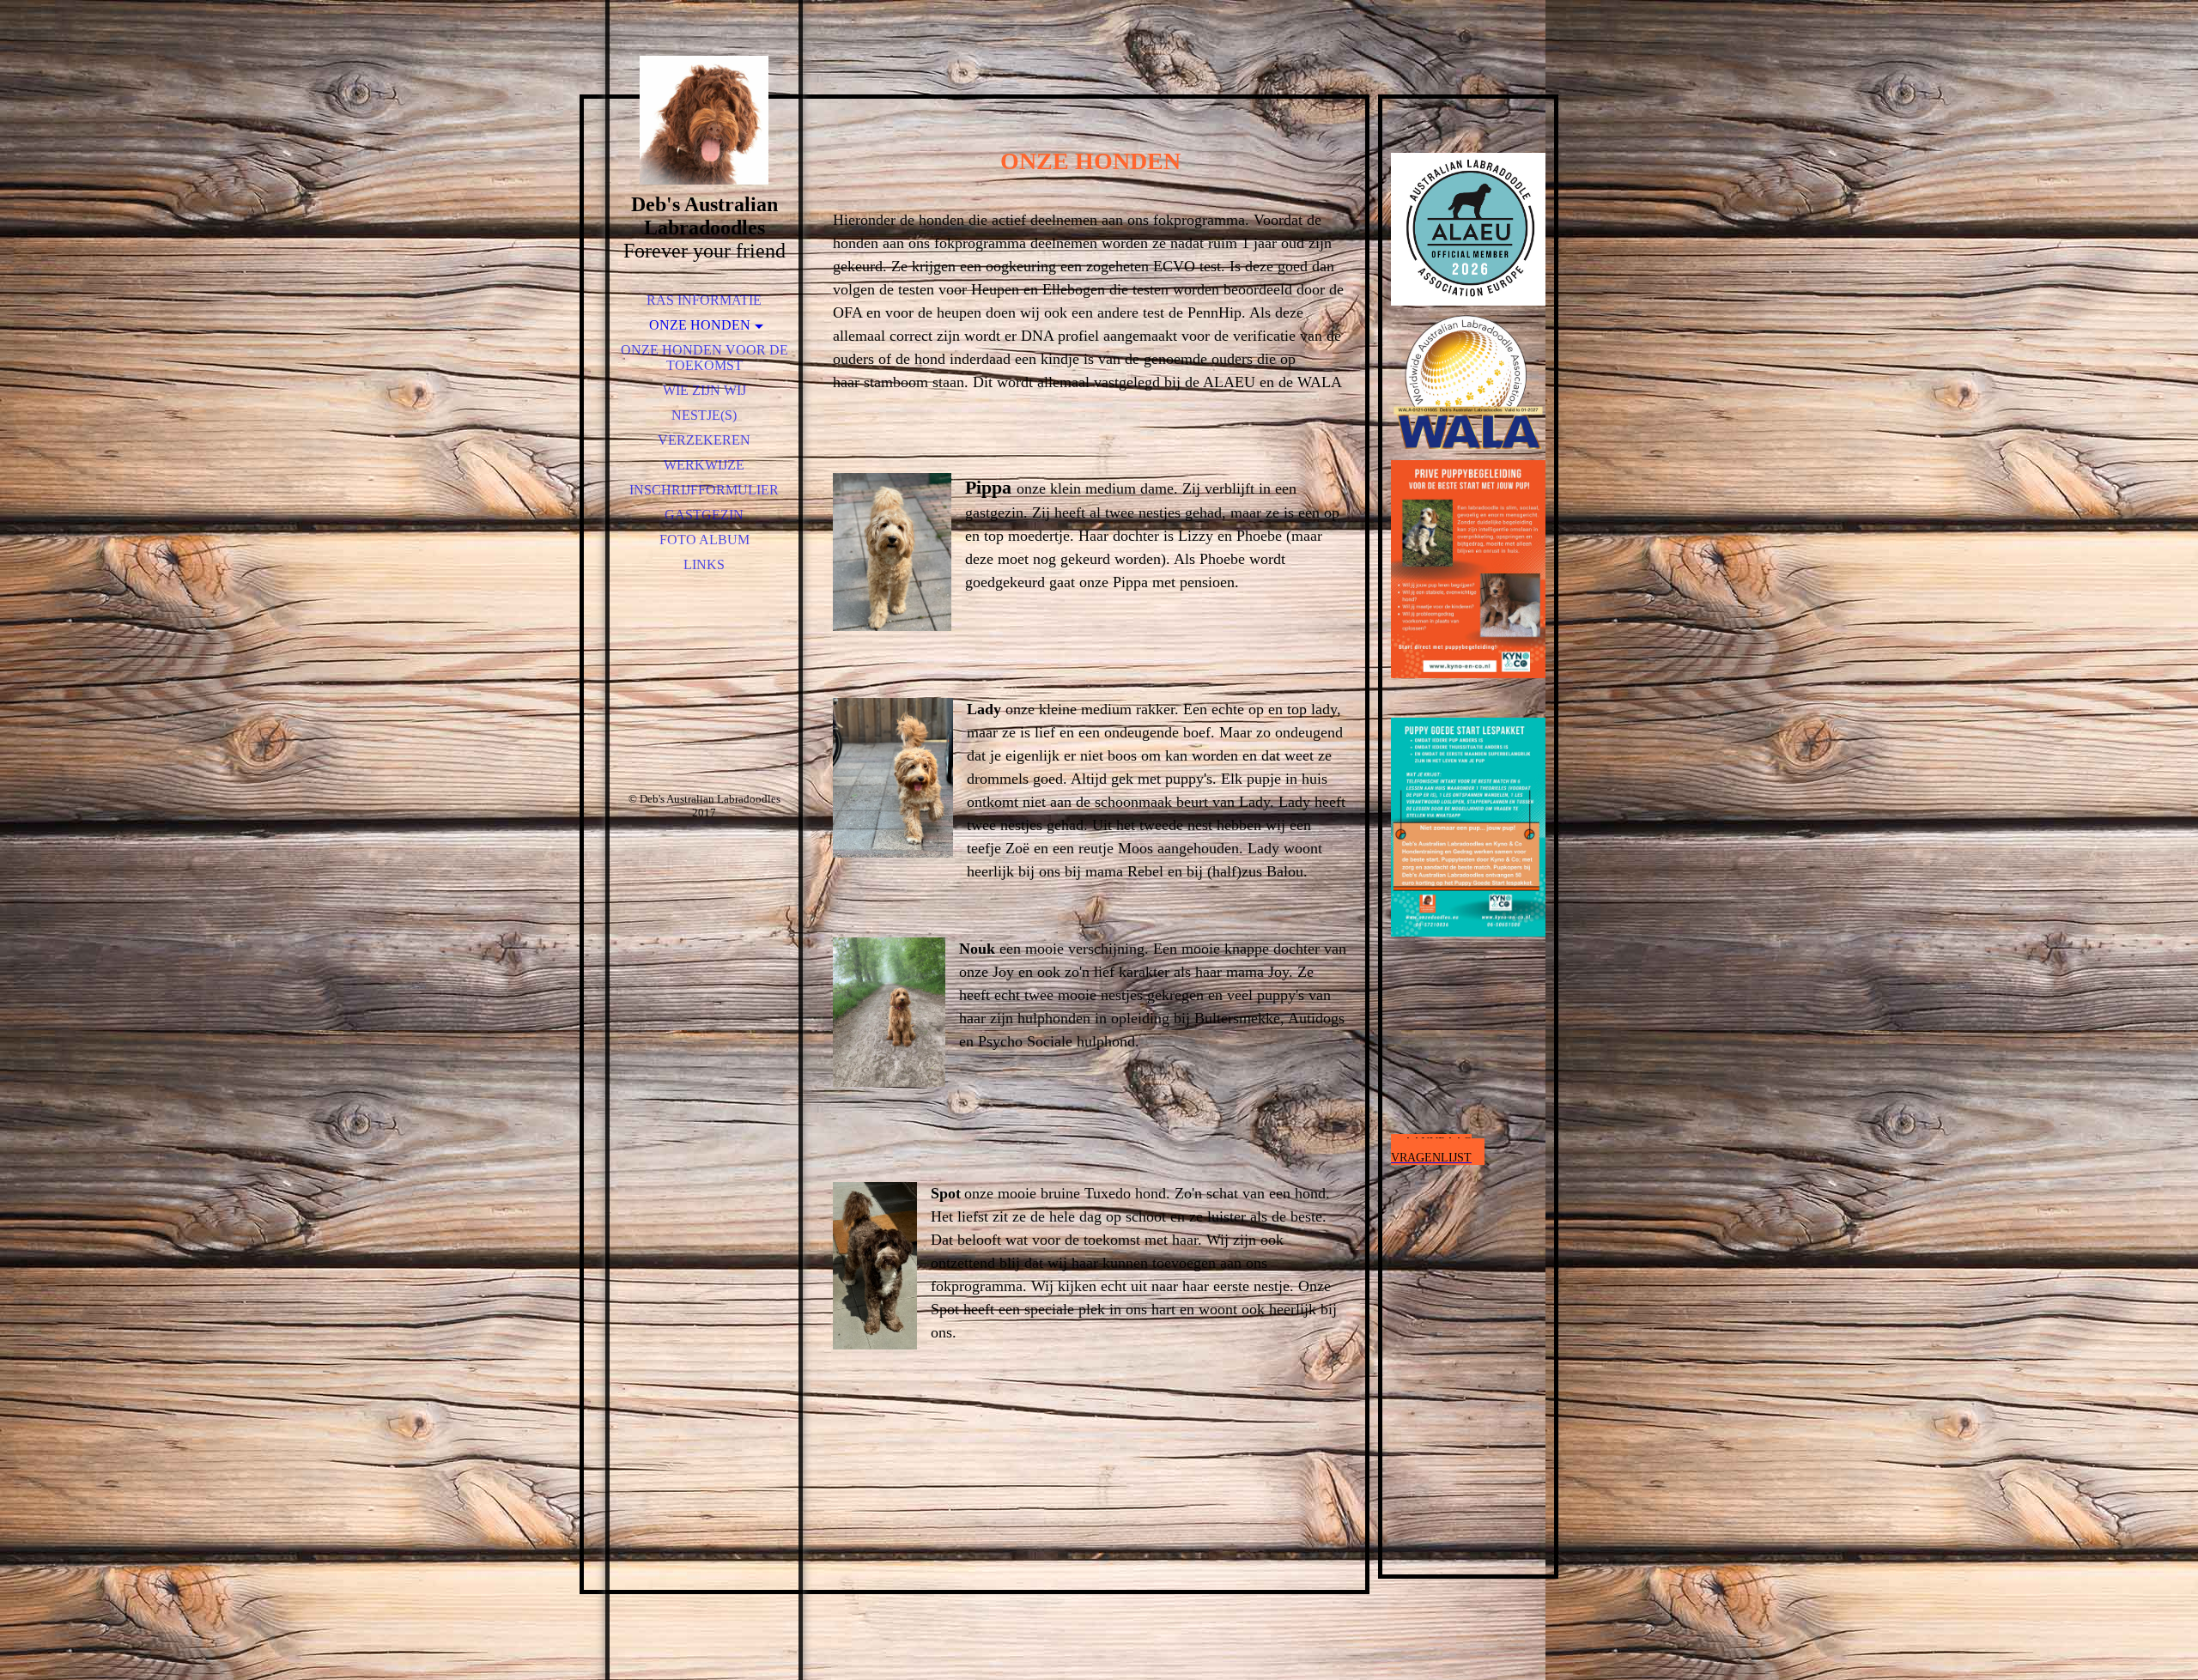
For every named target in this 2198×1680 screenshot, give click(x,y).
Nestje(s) (704, 415)
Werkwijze (704, 465)
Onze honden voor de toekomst (704, 358)
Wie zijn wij (704, 390)
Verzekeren (704, 440)
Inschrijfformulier (704, 490)
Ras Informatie (704, 300)
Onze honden (700, 325)
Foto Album (704, 540)
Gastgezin (704, 515)
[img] (704, 120)
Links (704, 564)
